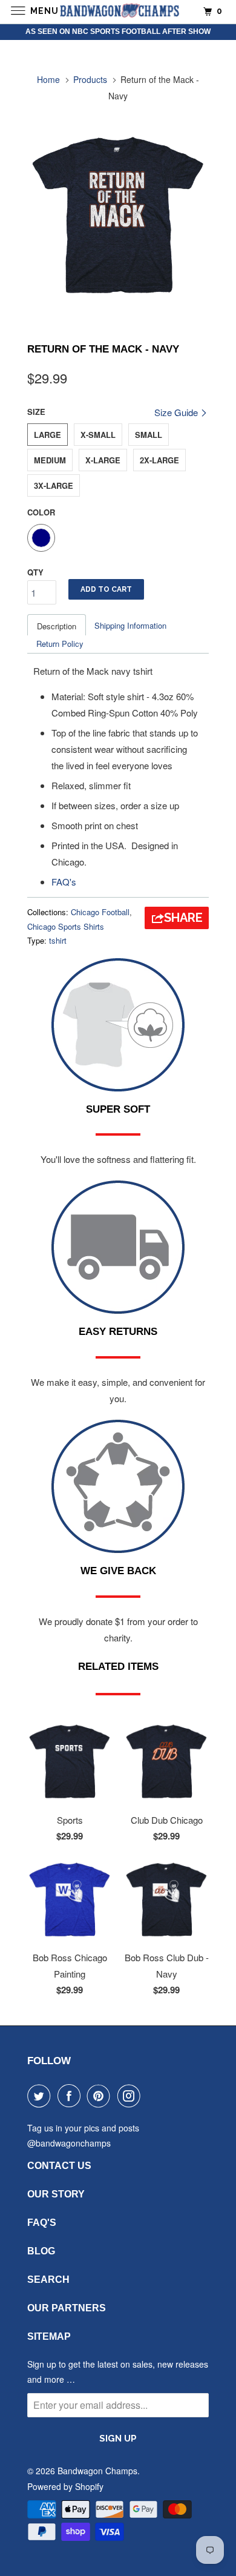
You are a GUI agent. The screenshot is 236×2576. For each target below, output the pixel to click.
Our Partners (67, 2308)
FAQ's (64, 882)
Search (48, 2280)
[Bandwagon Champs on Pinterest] (101, 2096)
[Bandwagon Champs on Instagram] (131, 2096)
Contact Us (59, 2166)
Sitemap (49, 2336)
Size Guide (177, 412)
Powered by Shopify (65, 2486)
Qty (35, 572)
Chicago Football (100, 912)
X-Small (98, 435)
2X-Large (159, 460)
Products (90, 79)
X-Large (103, 460)
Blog (41, 2251)
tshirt (58, 940)
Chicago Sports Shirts (66, 926)
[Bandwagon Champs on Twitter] (41, 2096)
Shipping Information (130, 625)
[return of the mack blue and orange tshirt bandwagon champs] (118, 216)
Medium (50, 460)
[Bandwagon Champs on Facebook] (71, 2096)
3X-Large (54, 485)
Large (48, 435)
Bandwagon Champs (97, 2471)
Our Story (56, 2194)
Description (57, 626)
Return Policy (60, 644)
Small (149, 435)
